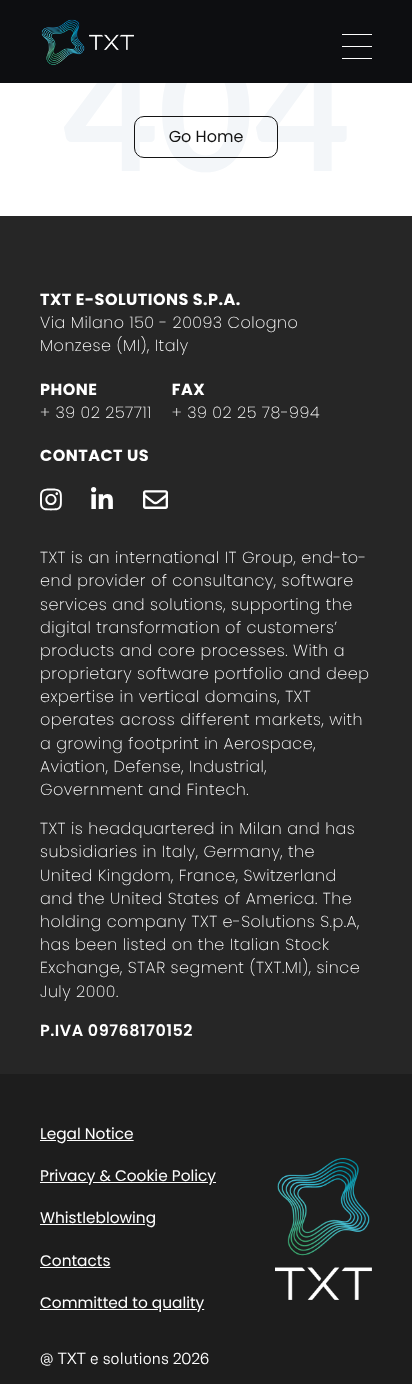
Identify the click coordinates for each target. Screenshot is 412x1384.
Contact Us (94, 455)
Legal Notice (87, 1134)
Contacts (75, 1261)
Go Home (206, 136)
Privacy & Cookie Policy (128, 1176)
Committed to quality (122, 1303)
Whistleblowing (98, 1218)
